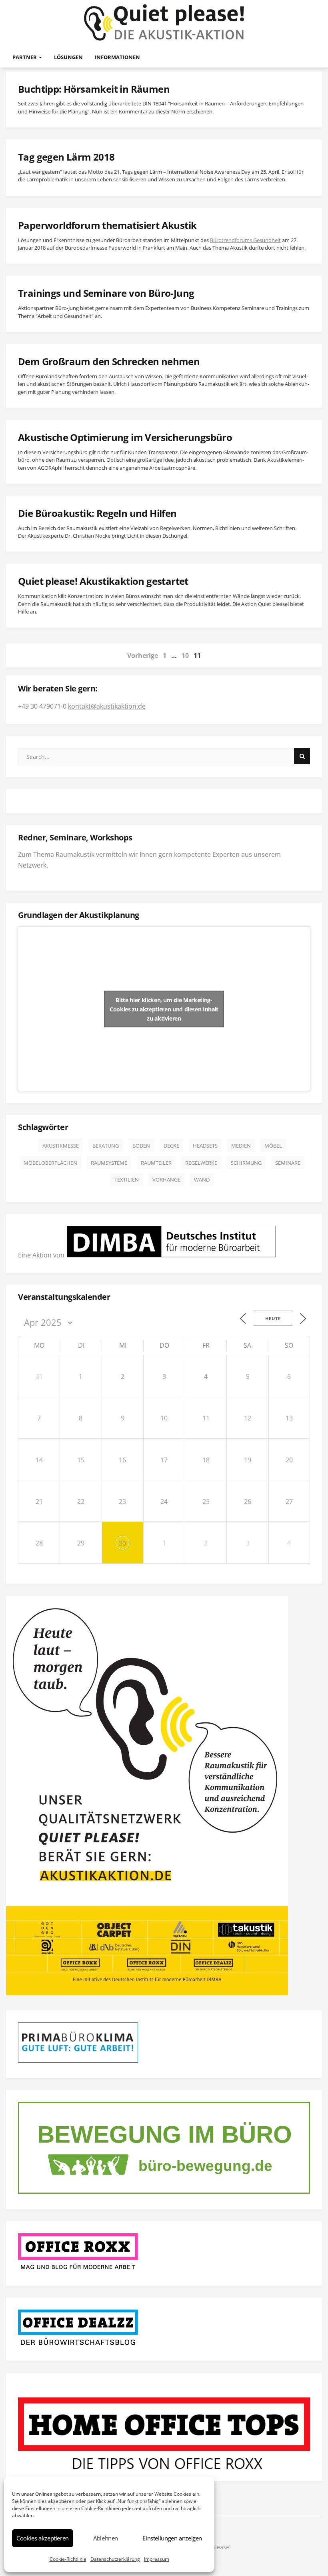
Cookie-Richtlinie (68, 2559)
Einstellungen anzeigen (172, 2538)
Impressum (157, 2559)
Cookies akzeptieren (43, 2538)
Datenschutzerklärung (115, 2559)
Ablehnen (106, 2538)
